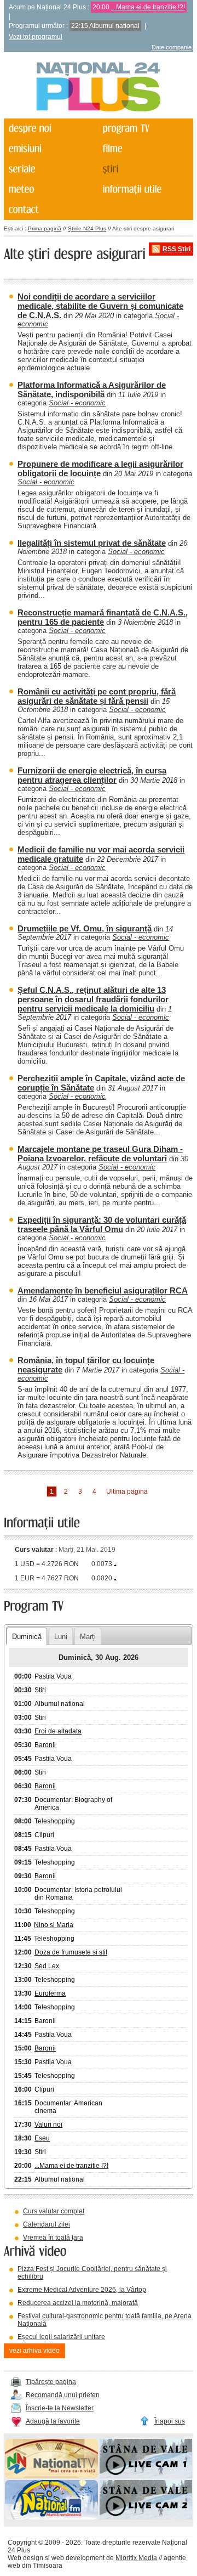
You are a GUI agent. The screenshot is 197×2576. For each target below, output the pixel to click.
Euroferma (50, 1993)
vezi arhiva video (34, 2351)
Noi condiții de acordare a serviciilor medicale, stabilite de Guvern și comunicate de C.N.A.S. (100, 306)
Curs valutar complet (54, 2211)
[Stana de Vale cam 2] (146, 2517)
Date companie (172, 47)
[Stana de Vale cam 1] (146, 2476)
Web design (25, 2558)
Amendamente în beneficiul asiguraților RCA (103, 1290)
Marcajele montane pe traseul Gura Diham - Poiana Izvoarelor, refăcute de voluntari (100, 1154)
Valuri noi (48, 2125)
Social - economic (77, 403)
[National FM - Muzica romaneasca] (51, 2517)
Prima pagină (45, 228)
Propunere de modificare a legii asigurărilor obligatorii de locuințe (100, 468)
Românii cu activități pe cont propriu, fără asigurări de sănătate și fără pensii (97, 696)
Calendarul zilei (47, 2224)
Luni (61, 1637)
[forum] (50, 190)
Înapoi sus (170, 2421)
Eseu (42, 2138)
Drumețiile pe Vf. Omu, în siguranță (85, 928)
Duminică (27, 1637)
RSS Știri (176, 249)
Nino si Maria (54, 1925)
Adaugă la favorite (53, 2421)
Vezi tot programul (36, 37)
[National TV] (51, 2476)
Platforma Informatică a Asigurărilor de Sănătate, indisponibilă (92, 389)
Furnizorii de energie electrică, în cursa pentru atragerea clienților (92, 775)
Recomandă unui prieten (63, 2395)
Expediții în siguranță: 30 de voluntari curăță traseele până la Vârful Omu (102, 1224)
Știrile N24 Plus (87, 228)
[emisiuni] (50, 149)
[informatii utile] (145, 190)
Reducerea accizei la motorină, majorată (78, 2303)
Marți (88, 1637)
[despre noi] (50, 129)
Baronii (45, 1745)
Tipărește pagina (51, 2382)
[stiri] (145, 169)
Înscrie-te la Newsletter (60, 2408)
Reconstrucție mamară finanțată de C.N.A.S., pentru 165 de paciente (103, 617)
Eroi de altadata (58, 1731)
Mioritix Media (136, 2558)
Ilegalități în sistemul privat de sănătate (92, 543)
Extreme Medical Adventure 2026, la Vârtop (82, 2290)
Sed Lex (47, 1966)
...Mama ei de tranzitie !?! (148, 7)
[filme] (145, 149)
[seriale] (50, 169)
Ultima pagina (127, 1492)
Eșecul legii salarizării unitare (61, 2337)
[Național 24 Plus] (99, 87)
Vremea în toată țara (53, 2238)
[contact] (50, 210)
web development (78, 2558)
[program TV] (145, 129)
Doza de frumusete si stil (71, 1952)
